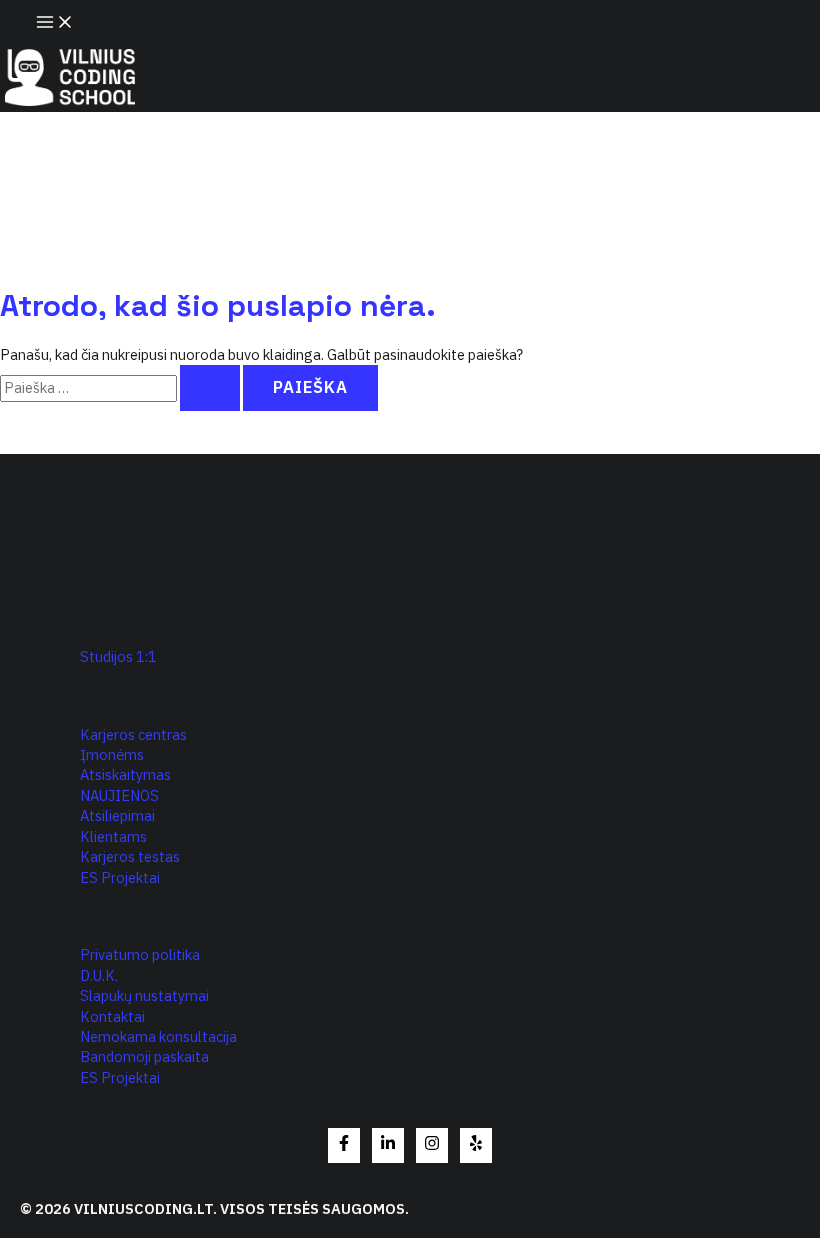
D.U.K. (99, 975)
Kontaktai (112, 1016)
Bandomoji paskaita (144, 1056)
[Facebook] (344, 1145)
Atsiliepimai (117, 815)
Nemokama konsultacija (158, 1036)
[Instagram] (432, 1145)
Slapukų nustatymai (144, 995)
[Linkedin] (388, 1145)
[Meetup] (476, 1145)
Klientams (113, 836)
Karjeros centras (133, 734)
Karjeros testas (130, 856)
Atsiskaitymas (125, 774)
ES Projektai (120, 877)
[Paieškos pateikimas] (210, 387)
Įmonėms (112, 754)
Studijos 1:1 (118, 656)
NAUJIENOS (119, 795)
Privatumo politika (140, 954)
